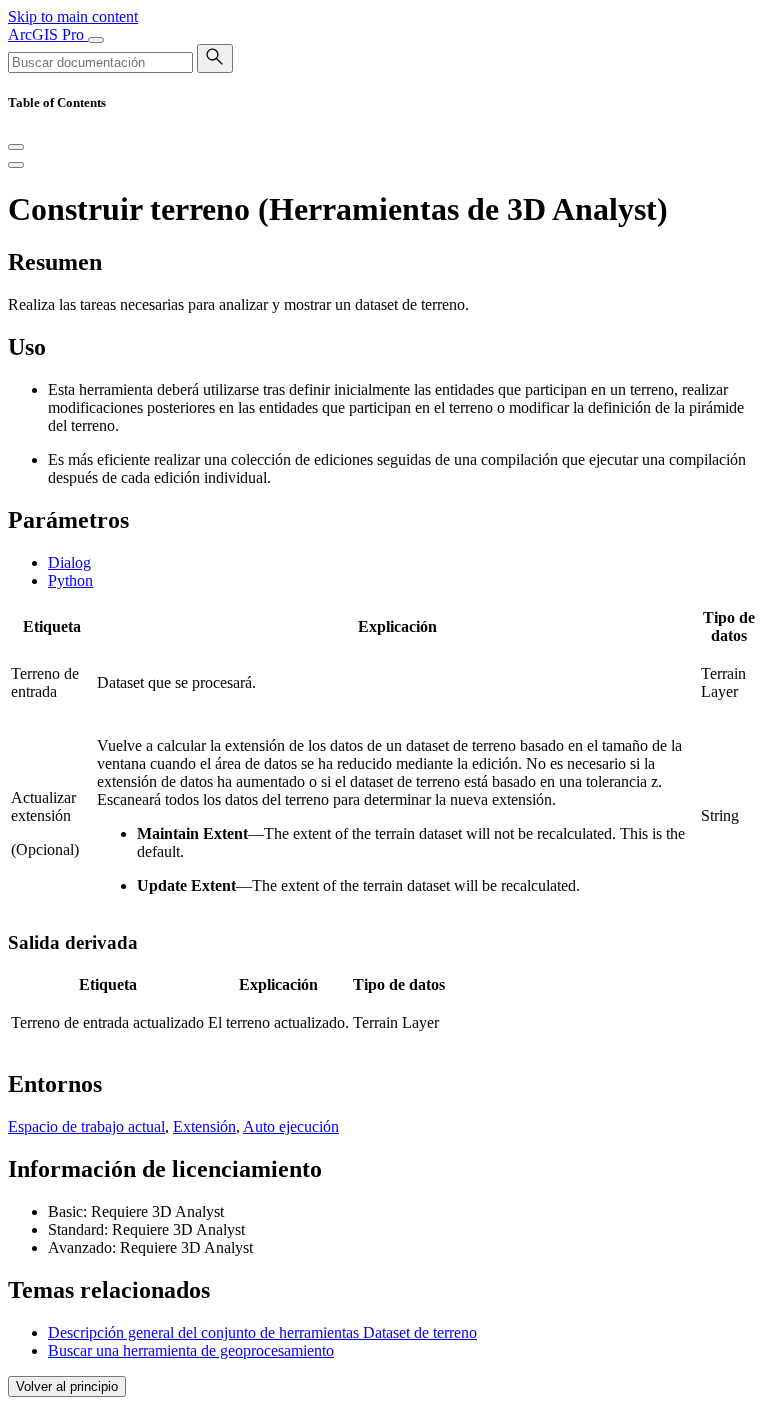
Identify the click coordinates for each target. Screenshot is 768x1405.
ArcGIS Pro (48, 34)
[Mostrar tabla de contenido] (16, 165)
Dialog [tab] (69, 562)
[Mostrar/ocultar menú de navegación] (96, 40)
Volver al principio (67, 1386)
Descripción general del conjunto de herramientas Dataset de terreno (262, 1332)
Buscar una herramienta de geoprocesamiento (191, 1350)
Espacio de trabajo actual (86, 1126)
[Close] (16, 147)
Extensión (204, 1126)
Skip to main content (73, 16)
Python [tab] (70, 580)
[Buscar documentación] (215, 58)
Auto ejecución (291, 1126)
